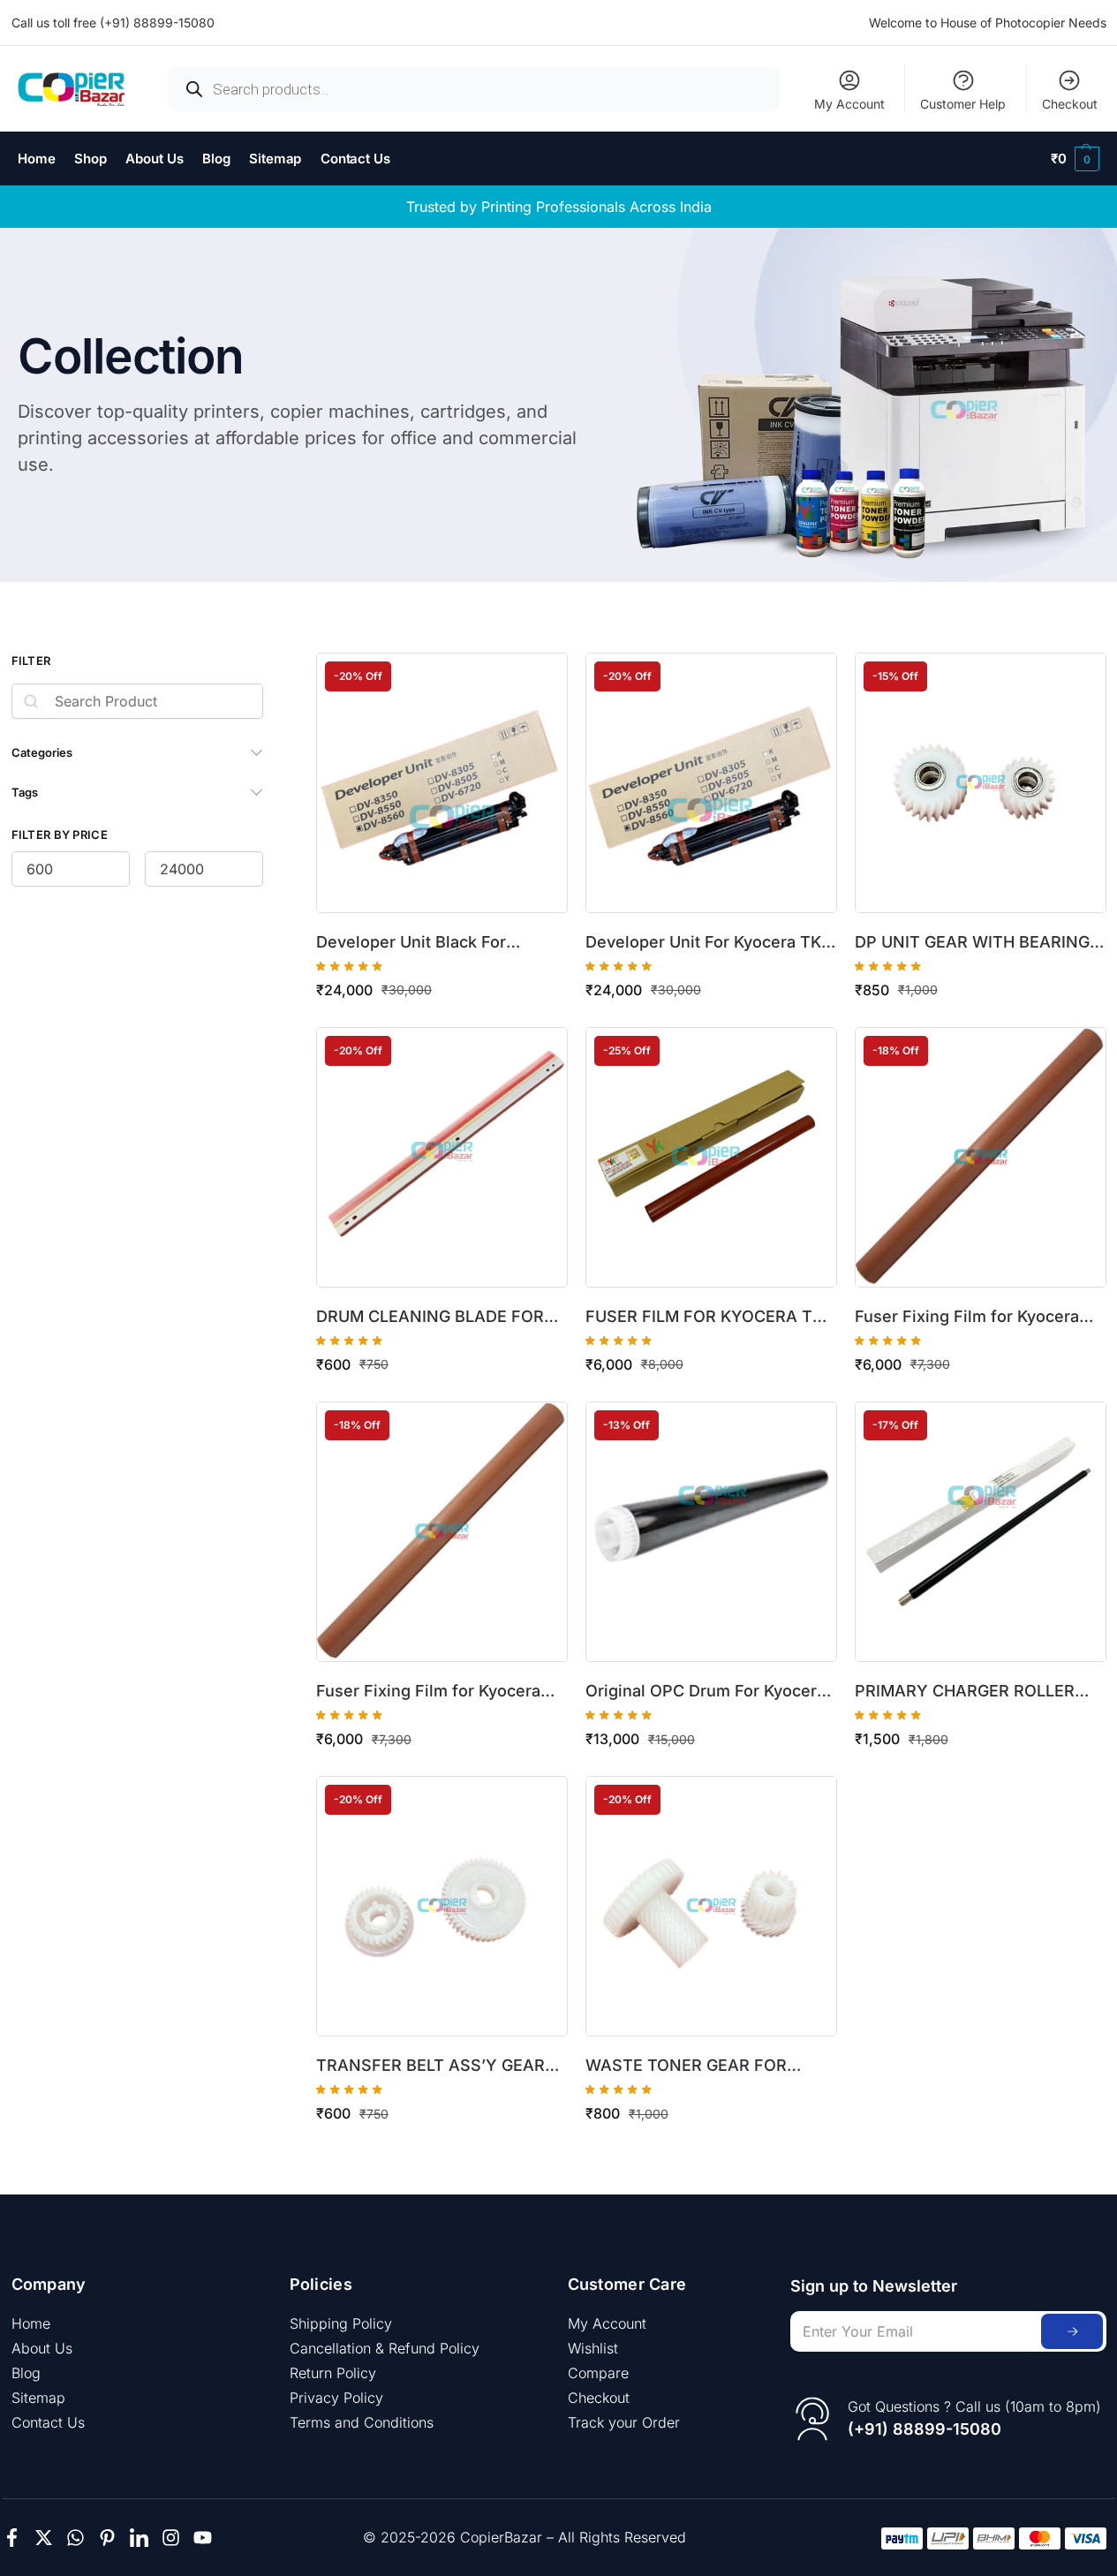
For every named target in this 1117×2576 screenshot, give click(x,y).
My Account (849, 104)
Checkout (1070, 104)
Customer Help (963, 104)
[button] (1075, 159)
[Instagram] (171, 2538)
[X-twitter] (44, 2538)
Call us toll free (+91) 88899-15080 (113, 23)
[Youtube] (203, 2538)
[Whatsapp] (75, 2538)
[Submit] (1072, 2331)
